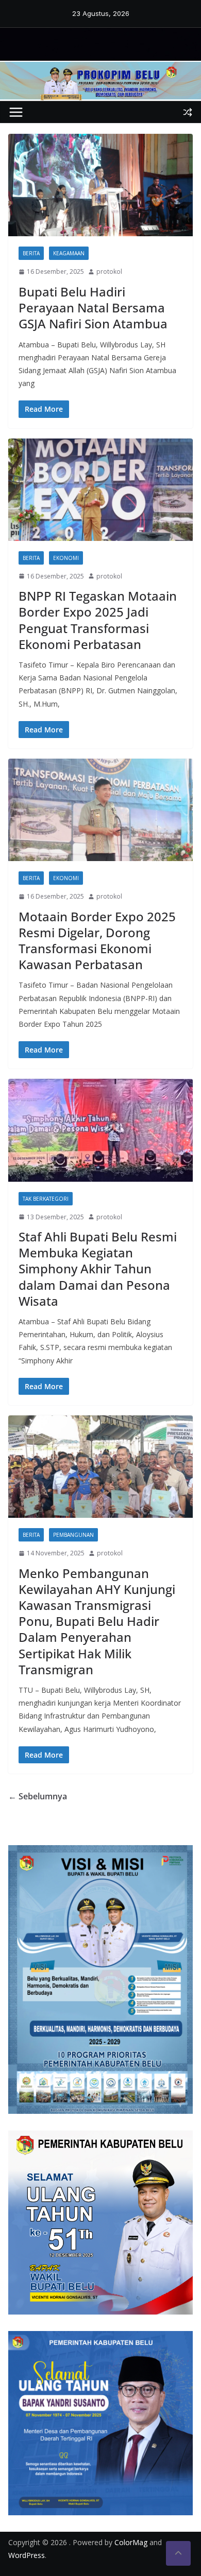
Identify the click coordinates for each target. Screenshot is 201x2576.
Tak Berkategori (46, 1199)
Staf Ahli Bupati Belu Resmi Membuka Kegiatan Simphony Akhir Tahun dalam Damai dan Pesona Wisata (98, 1269)
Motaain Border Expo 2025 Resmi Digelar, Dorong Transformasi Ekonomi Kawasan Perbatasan (97, 941)
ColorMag (131, 2542)
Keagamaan (69, 253)
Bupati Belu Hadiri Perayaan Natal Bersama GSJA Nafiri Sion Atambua (93, 308)
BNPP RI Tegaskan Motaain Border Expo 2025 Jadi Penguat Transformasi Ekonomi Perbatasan (98, 620)
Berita (31, 253)
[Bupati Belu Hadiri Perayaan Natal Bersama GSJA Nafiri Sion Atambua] (100, 185)
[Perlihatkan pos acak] (188, 112)
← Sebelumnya (38, 1796)
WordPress (27, 2555)
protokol (109, 271)
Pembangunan (73, 1535)
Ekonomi (66, 558)
